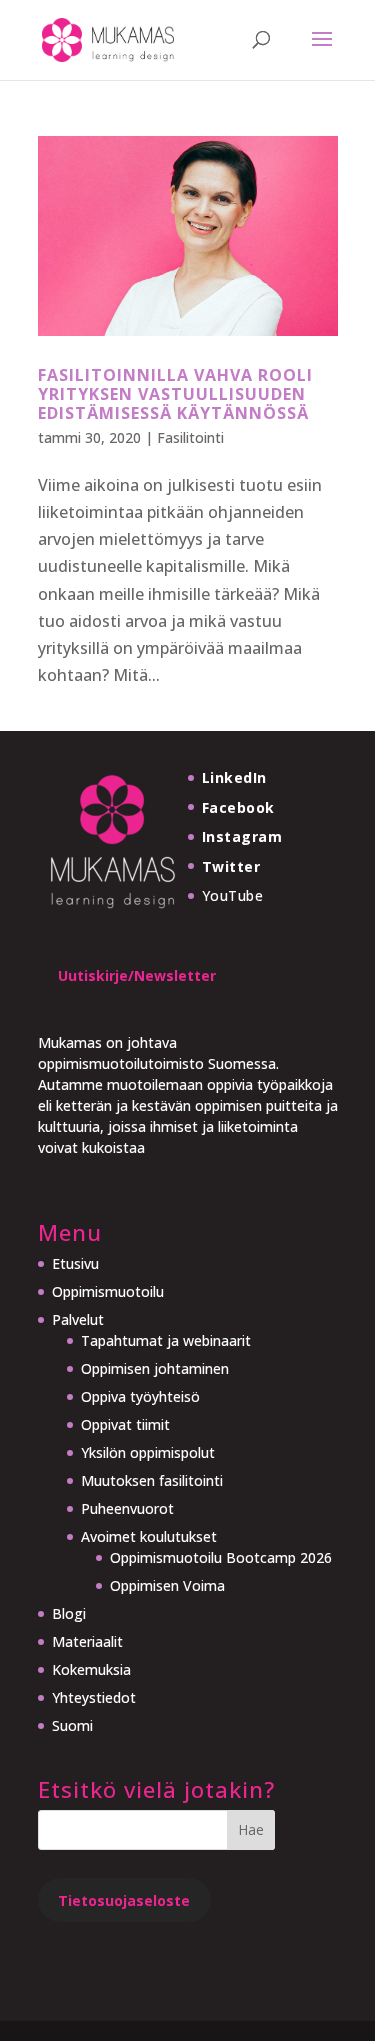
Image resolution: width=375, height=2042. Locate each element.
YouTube (233, 895)
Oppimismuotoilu (108, 1291)
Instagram (242, 836)
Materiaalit (87, 1641)
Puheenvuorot (127, 1508)
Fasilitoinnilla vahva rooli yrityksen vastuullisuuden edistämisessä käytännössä (175, 394)
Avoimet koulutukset (149, 1536)
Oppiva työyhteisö (140, 1396)
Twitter (231, 866)
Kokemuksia (91, 1669)
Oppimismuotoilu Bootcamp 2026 (221, 1557)
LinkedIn (234, 777)
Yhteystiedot (94, 1697)
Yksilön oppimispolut (148, 1452)
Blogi (69, 1613)
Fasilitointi (190, 437)
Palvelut (78, 1319)
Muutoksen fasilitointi (152, 1480)
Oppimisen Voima (167, 1585)
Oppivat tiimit (125, 1424)
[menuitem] (192, 1725)
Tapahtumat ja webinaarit (166, 1340)
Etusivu (75, 1263)
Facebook (238, 807)
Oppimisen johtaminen (155, 1368)
